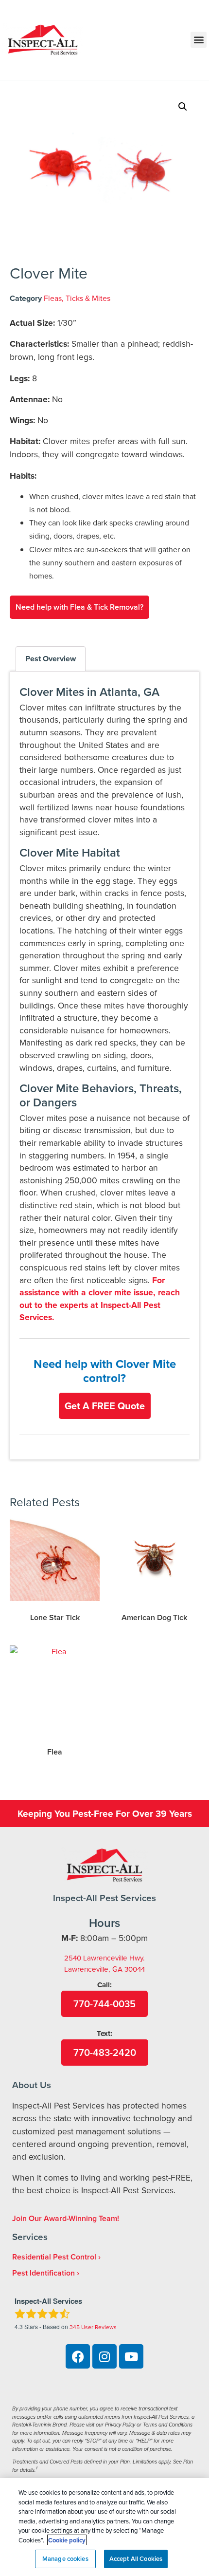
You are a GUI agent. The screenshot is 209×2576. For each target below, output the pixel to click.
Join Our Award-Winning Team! (66, 2218)
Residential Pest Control (54, 2257)
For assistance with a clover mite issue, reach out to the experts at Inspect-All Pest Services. (100, 1299)
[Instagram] (104, 2356)
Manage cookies (65, 2559)
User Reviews (93, 2327)
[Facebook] (78, 2356)
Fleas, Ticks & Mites (77, 298)
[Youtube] (131, 2356)
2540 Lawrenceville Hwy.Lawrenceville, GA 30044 (104, 1963)
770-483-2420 (105, 2052)
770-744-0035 (104, 2004)
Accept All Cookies (136, 2559)
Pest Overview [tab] (51, 659)
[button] (199, 40)
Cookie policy (67, 2540)
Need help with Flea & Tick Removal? (79, 607)
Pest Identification (44, 2273)
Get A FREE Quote (105, 1406)
